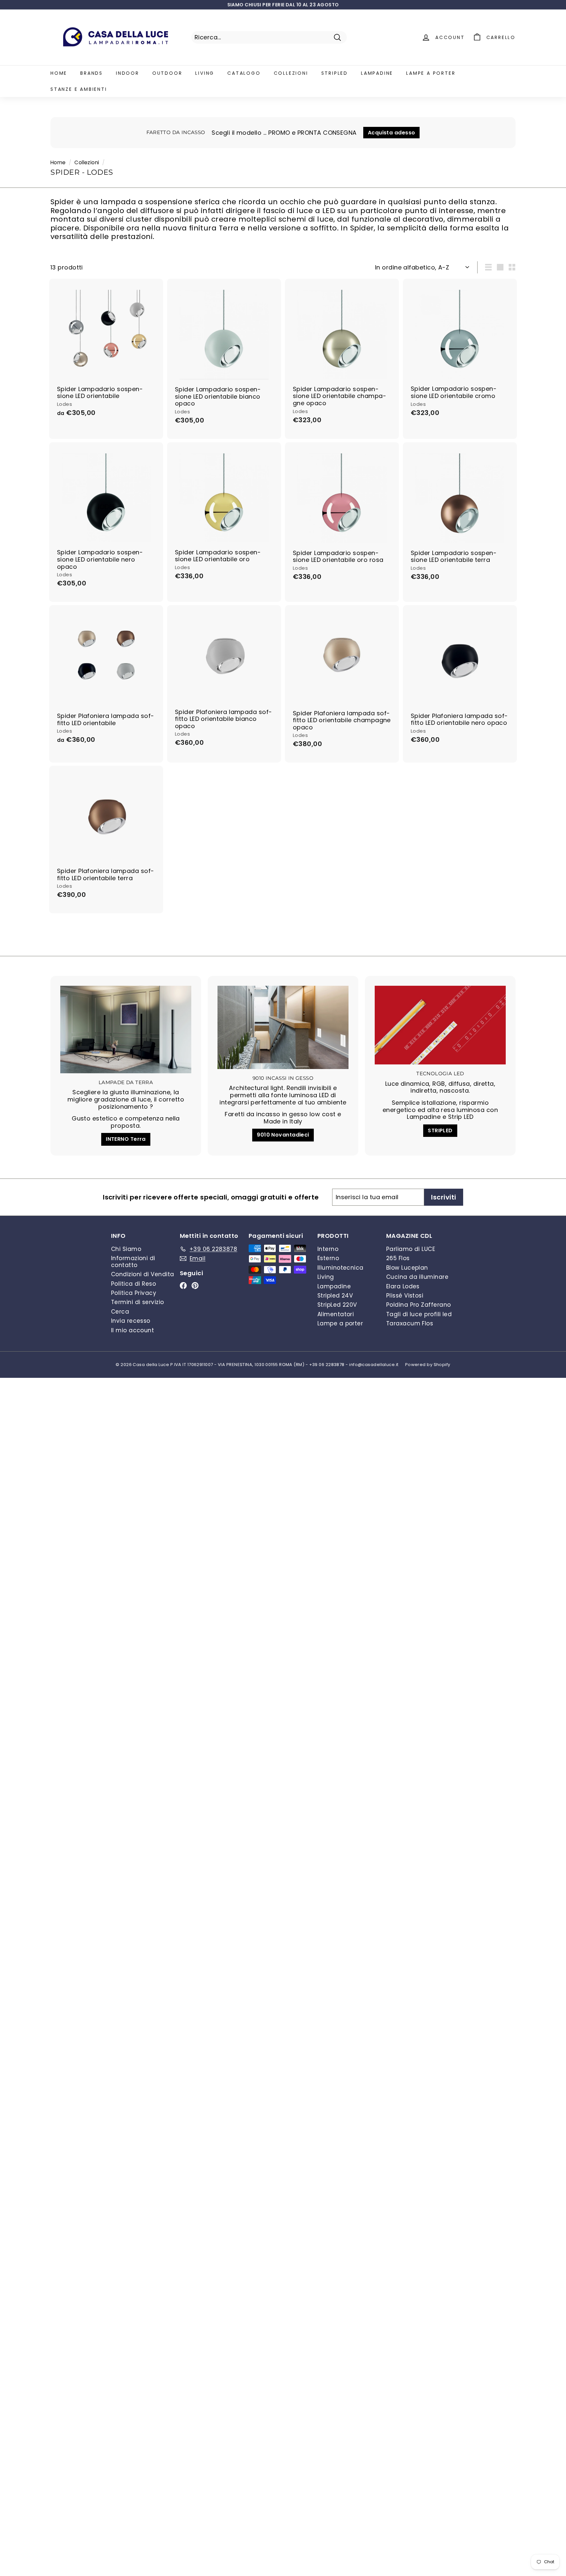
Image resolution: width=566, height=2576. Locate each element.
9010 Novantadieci (283, 1135)
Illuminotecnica (340, 1268)
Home (59, 73)
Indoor (128, 73)
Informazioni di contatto (133, 1261)
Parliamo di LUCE (411, 1249)
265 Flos (398, 1258)
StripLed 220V (337, 1305)
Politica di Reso (133, 1284)
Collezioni (291, 73)
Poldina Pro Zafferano (418, 1305)
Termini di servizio (138, 1302)
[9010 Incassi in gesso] (283, 1027)
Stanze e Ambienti (79, 89)
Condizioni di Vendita (142, 1274)
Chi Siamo (126, 1249)
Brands (92, 73)
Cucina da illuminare (417, 1277)
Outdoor (167, 73)
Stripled (335, 73)
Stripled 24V (335, 1296)
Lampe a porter (431, 73)
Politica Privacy (134, 1293)
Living (205, 73)
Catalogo (244, 73)
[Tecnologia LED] (440, 1025)
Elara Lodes (403, 1286)
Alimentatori (336, 1314)
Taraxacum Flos (410, 1323)
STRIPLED (440, 1130)
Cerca (120, 1312)
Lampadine (377, 73)
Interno (328, 1249)
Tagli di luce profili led (419, 1314)
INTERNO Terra (126, 1139)
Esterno (328, 1258)
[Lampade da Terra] (126, 1030)
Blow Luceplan (407, 1268)
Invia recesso (131, 1321)
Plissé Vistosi (405, 1296)
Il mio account (132, 1330)
